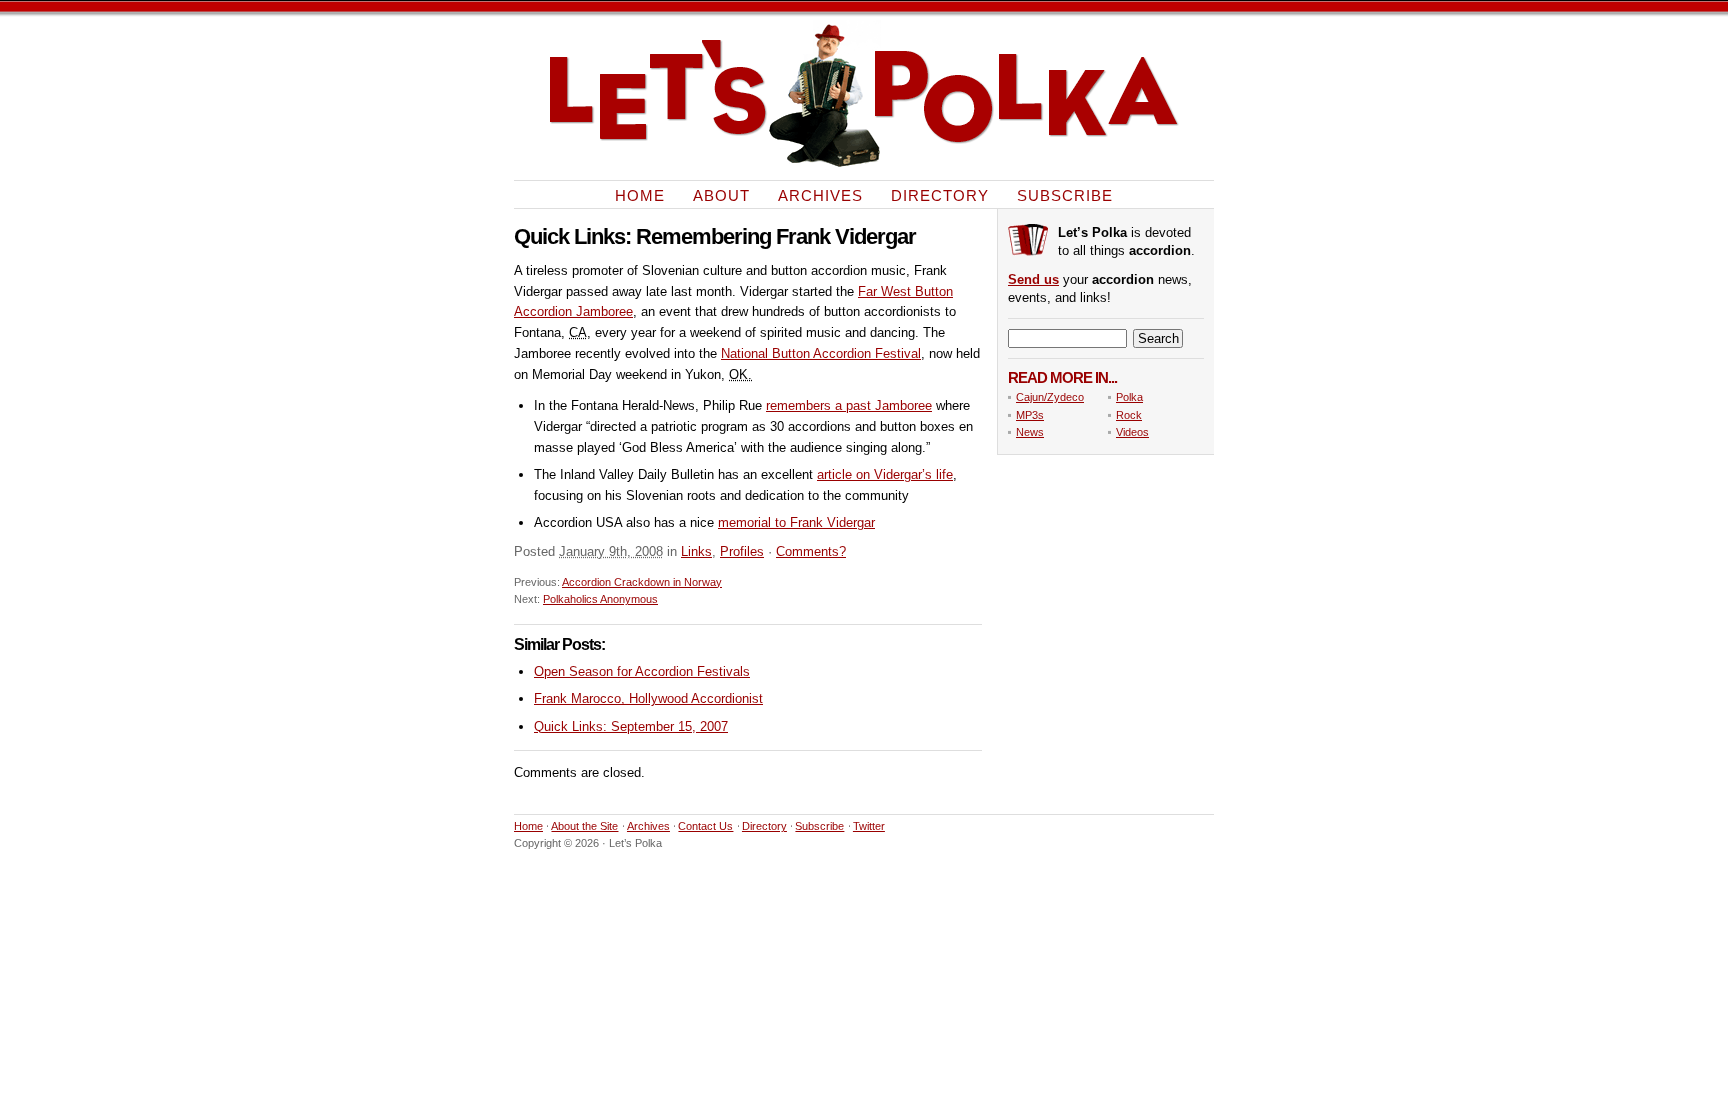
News (1030, 432)
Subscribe (1065, 194)
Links (696, 551)
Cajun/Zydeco (1050, 397)
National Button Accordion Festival (821, 353)
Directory (940, 194)
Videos (1132, 432)
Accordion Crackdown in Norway (642, 582)
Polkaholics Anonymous (600, 599)
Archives (820, 194)
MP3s (1030, 415)
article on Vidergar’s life (885, 474)
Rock (1129, 415)
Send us (1033, 279)
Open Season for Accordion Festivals (642, 671)
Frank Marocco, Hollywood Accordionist (648, 698)
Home (640, 194)
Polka (1129, 397)
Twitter (869, 826)
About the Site (584, 826)
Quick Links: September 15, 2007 (631, 726)
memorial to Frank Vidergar (796, 522)
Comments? (811, 551)
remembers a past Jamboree (849, 405)
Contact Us (705, 826)
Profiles (742, 551)
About (721, 194)
